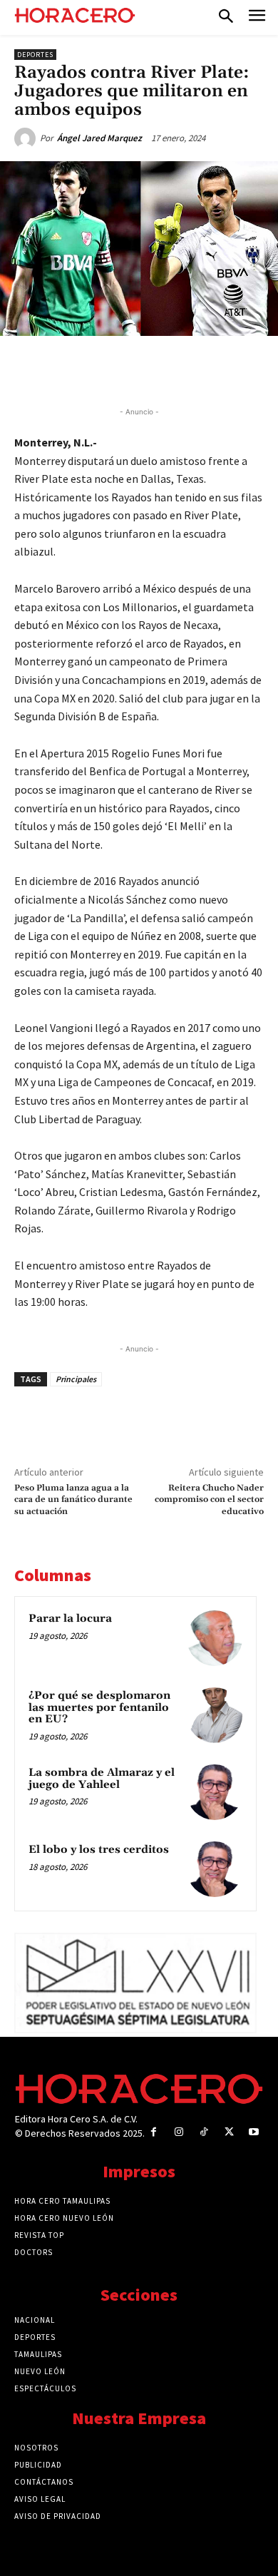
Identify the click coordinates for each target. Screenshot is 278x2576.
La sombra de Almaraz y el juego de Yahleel (102, 1779)
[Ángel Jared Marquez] (27, 138)
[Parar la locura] (215, 1638)
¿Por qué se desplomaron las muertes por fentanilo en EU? (99, 1707)
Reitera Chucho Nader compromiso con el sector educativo (209, 1500)
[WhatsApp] (139, 369)
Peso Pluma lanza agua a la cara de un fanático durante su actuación (73, 1500)
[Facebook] (73, 369)
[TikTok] (204, 2132)
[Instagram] (179, 2132)
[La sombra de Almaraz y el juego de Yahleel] (215, 1792)
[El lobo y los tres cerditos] (215, 1869)
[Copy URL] (205, 369)
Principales (76, 1379)
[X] (106, 369)
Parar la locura (70, 1619)
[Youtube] (254, 2132)
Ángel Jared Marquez (99, 138)
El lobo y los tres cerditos (99, 1850)
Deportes (35, 55)
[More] (238, 369)
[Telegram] (172, 369)
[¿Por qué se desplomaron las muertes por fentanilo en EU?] (215, 1715)
